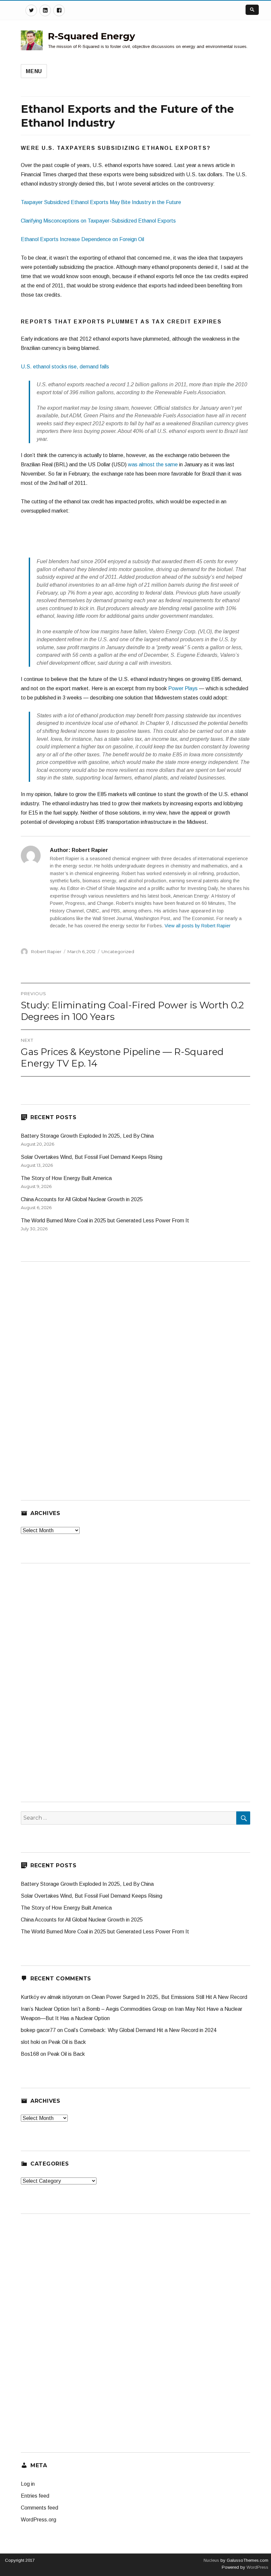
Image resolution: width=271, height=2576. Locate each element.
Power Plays (183, 688)
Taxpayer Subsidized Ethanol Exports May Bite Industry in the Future (101, 202)
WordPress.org (39, 2520)
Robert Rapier (46, 951)
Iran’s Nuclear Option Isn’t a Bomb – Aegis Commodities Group (94, 2009)
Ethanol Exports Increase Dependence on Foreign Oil (82, 239)
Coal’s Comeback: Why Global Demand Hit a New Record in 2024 (140, 2030)
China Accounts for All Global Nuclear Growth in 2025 (82, 1199)
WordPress (257, 2567)
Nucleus (211, 2560)
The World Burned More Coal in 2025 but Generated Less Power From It (105, 1221)
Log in (28, 2484)
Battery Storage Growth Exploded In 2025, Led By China (87, 1136)
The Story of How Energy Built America (66, 1178)
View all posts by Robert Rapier (198, 926)
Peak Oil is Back (67, 2042)
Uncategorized (118, 951)
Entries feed (35, 2496)
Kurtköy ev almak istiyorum (52, 1997)
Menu (34, 71)
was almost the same (153, 465)
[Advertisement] (135, 540)
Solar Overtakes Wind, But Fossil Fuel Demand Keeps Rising (92, 1157)
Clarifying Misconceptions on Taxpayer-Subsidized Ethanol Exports (98, 221)
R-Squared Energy (92, 36)
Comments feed (39, 2508)
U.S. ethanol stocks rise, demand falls (65, 367)
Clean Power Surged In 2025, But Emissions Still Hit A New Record (169, 1997)
